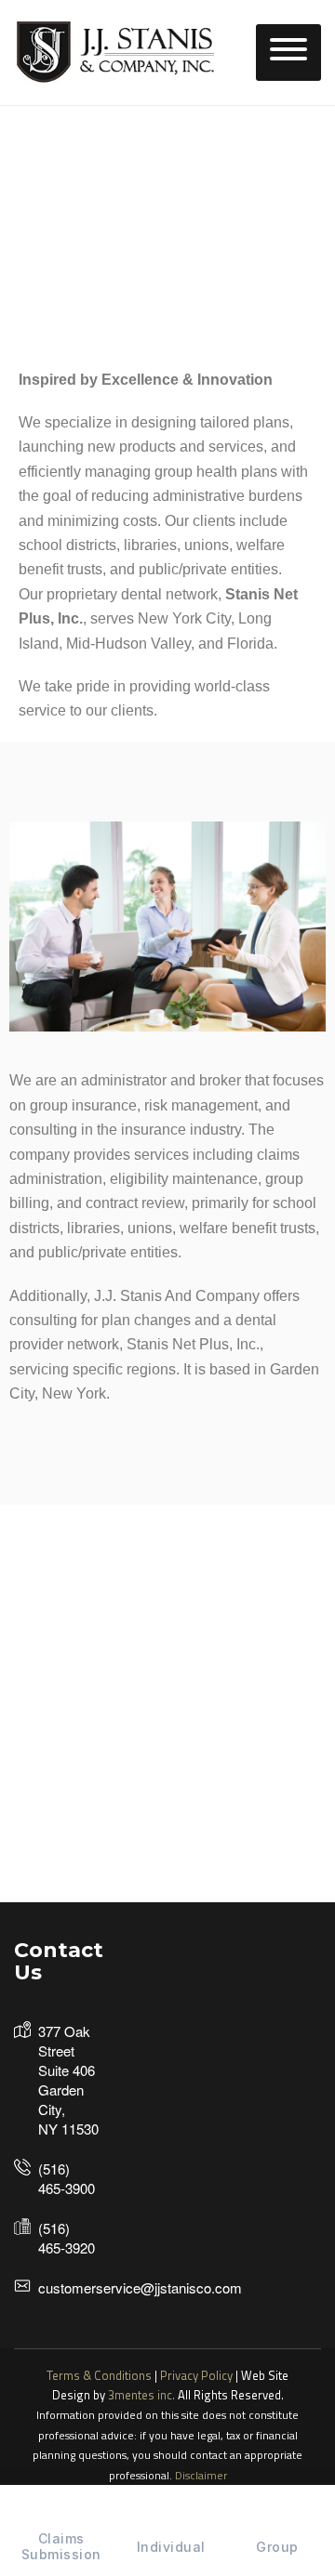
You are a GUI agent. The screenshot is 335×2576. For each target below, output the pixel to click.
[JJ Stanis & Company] (116, 51)
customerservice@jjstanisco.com (140, 2287)
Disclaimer (201, 2475)
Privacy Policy (196, 2375)
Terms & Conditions (99, 2375)
